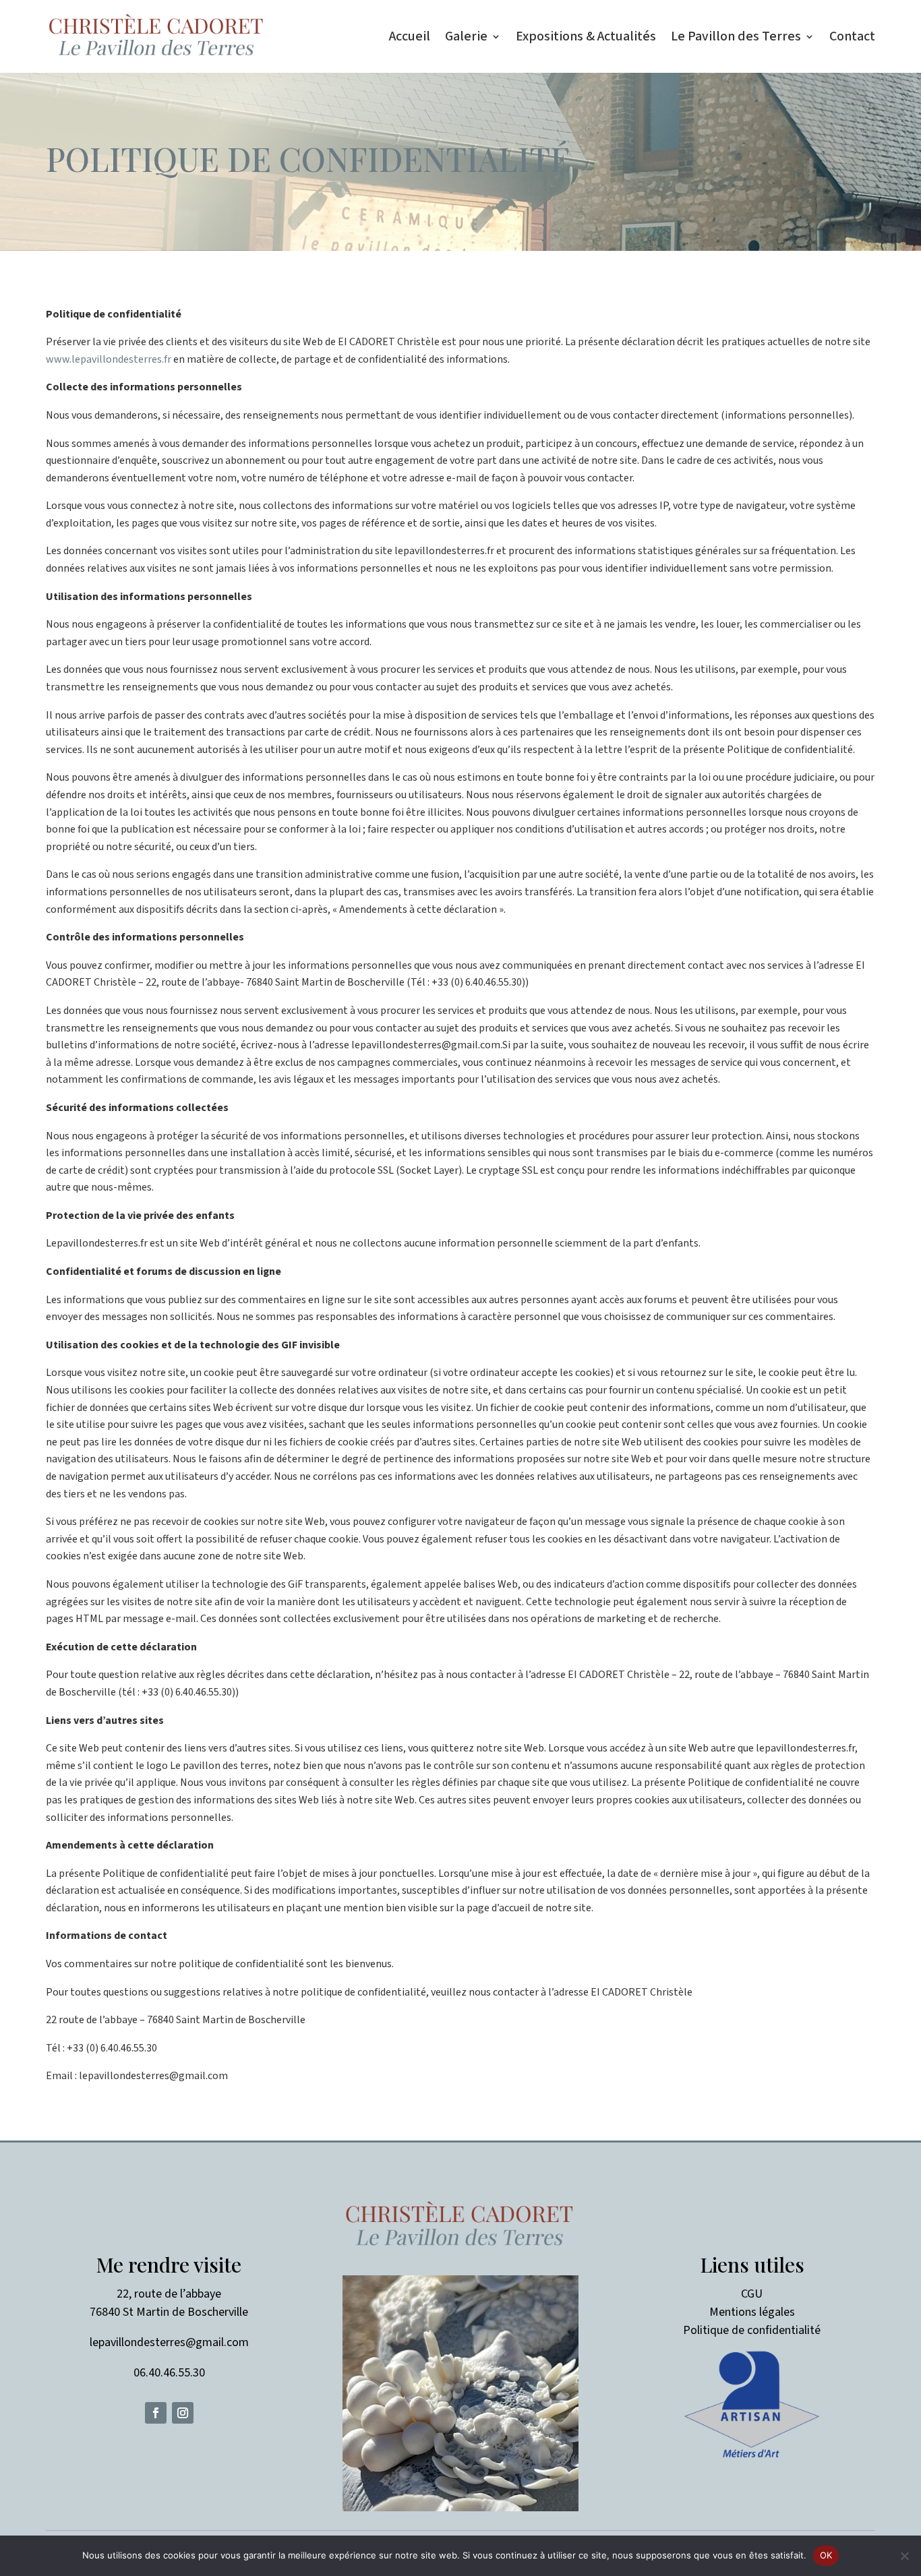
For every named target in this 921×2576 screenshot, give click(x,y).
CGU (752, 2294)
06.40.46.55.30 (169, 2373)
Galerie (466, 36)
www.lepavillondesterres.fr (109, 359)
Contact (852, 36)
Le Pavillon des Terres (736, 36)
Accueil (410, 36)
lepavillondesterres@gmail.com (169, 2342)
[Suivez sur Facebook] (156, 2413)
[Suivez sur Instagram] (183, 2413)
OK (826, 2555)
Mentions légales (752, 2312)
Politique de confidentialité (752, 2330)
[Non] (904, 2556)
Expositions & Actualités (586, 36)
